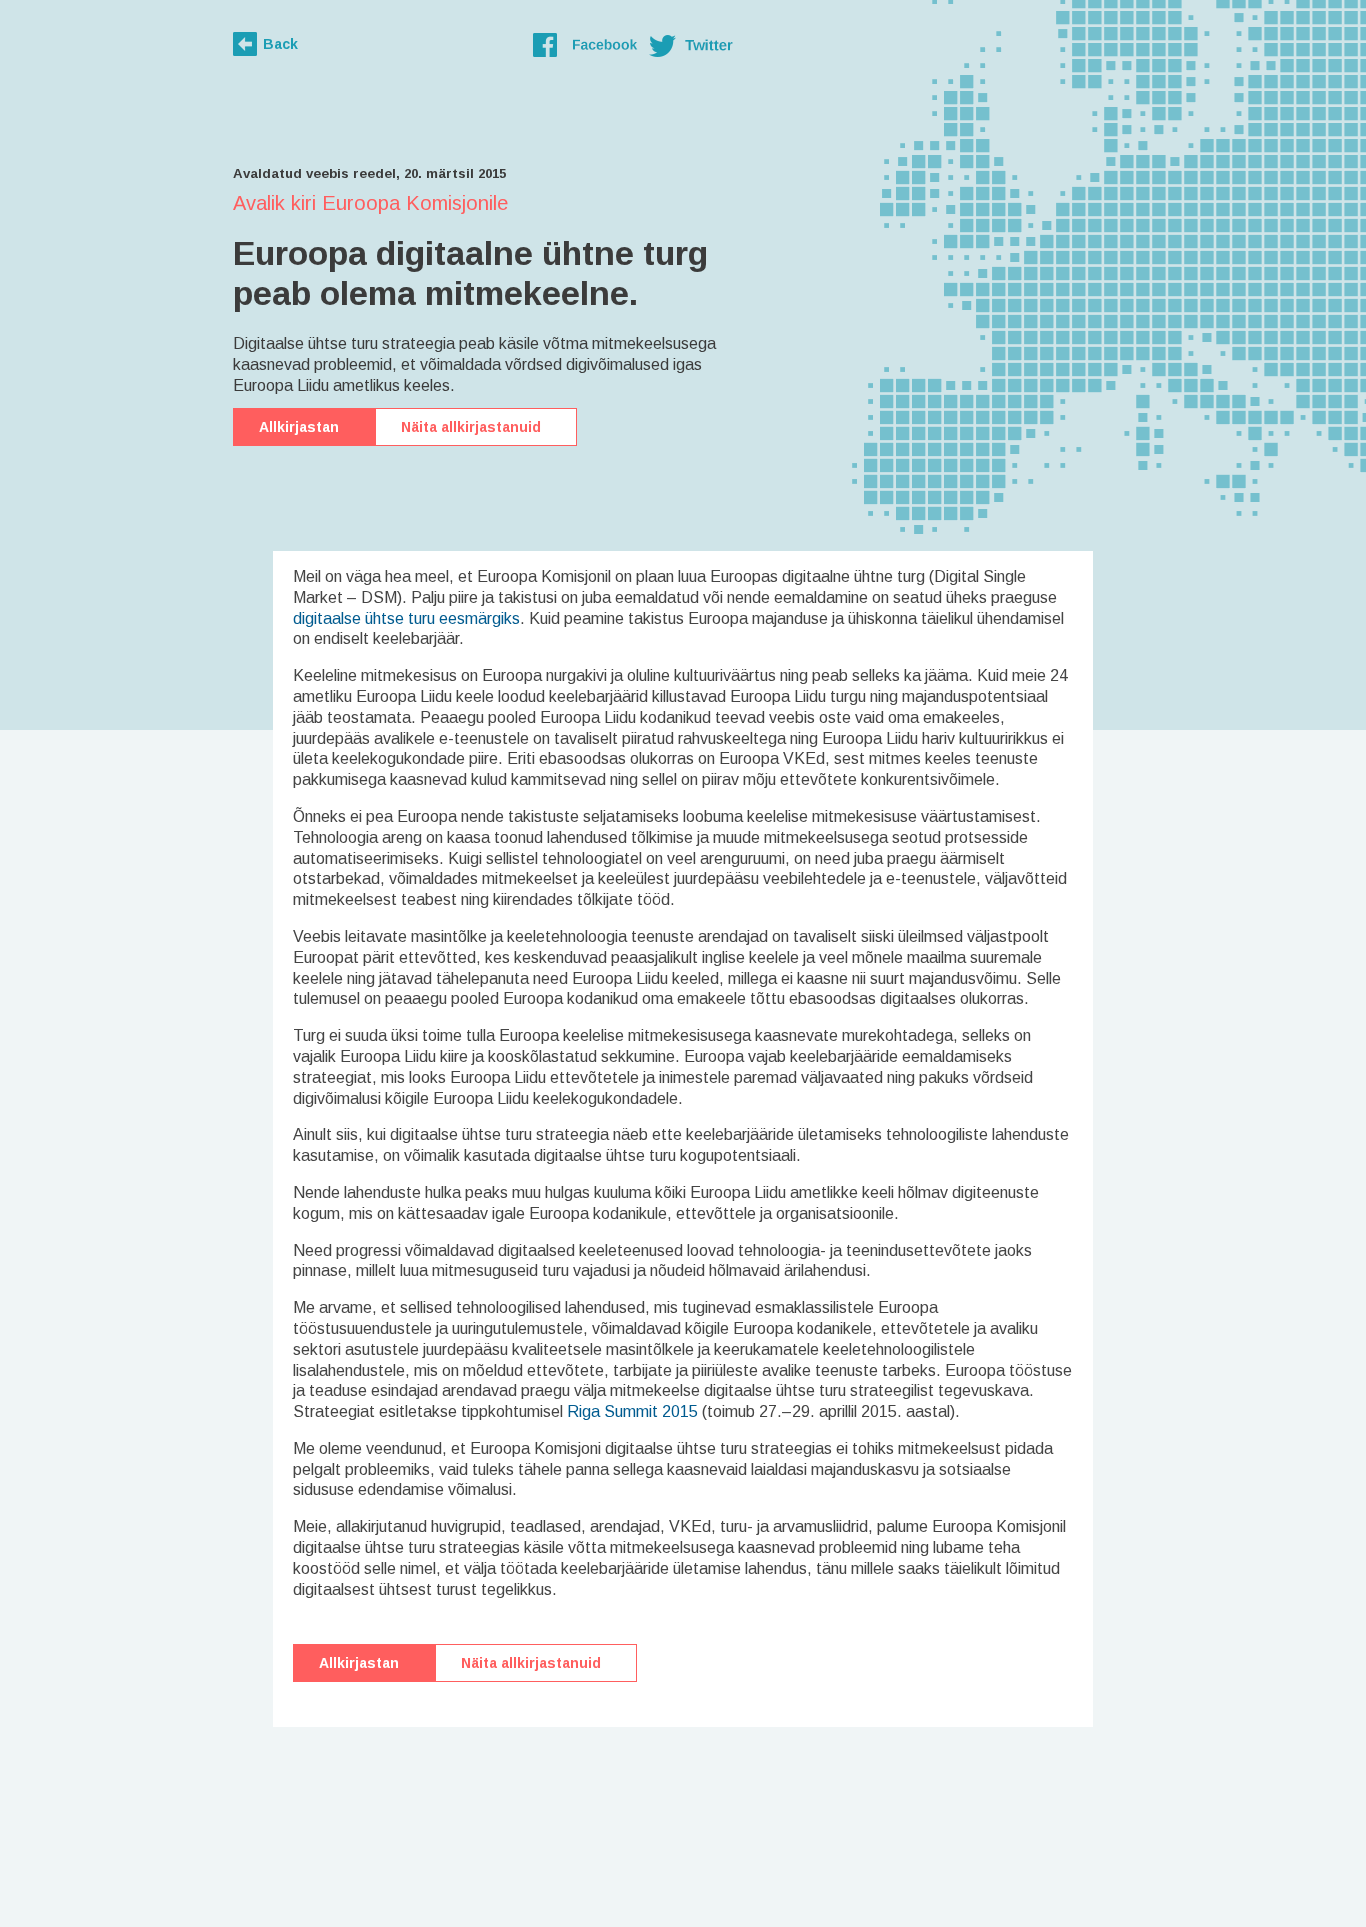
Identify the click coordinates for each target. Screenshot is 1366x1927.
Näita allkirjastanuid (471, 427)
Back (280, 44)
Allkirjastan (299, 427)
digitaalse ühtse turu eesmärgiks (406, 618)
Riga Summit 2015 (632, 1411)
